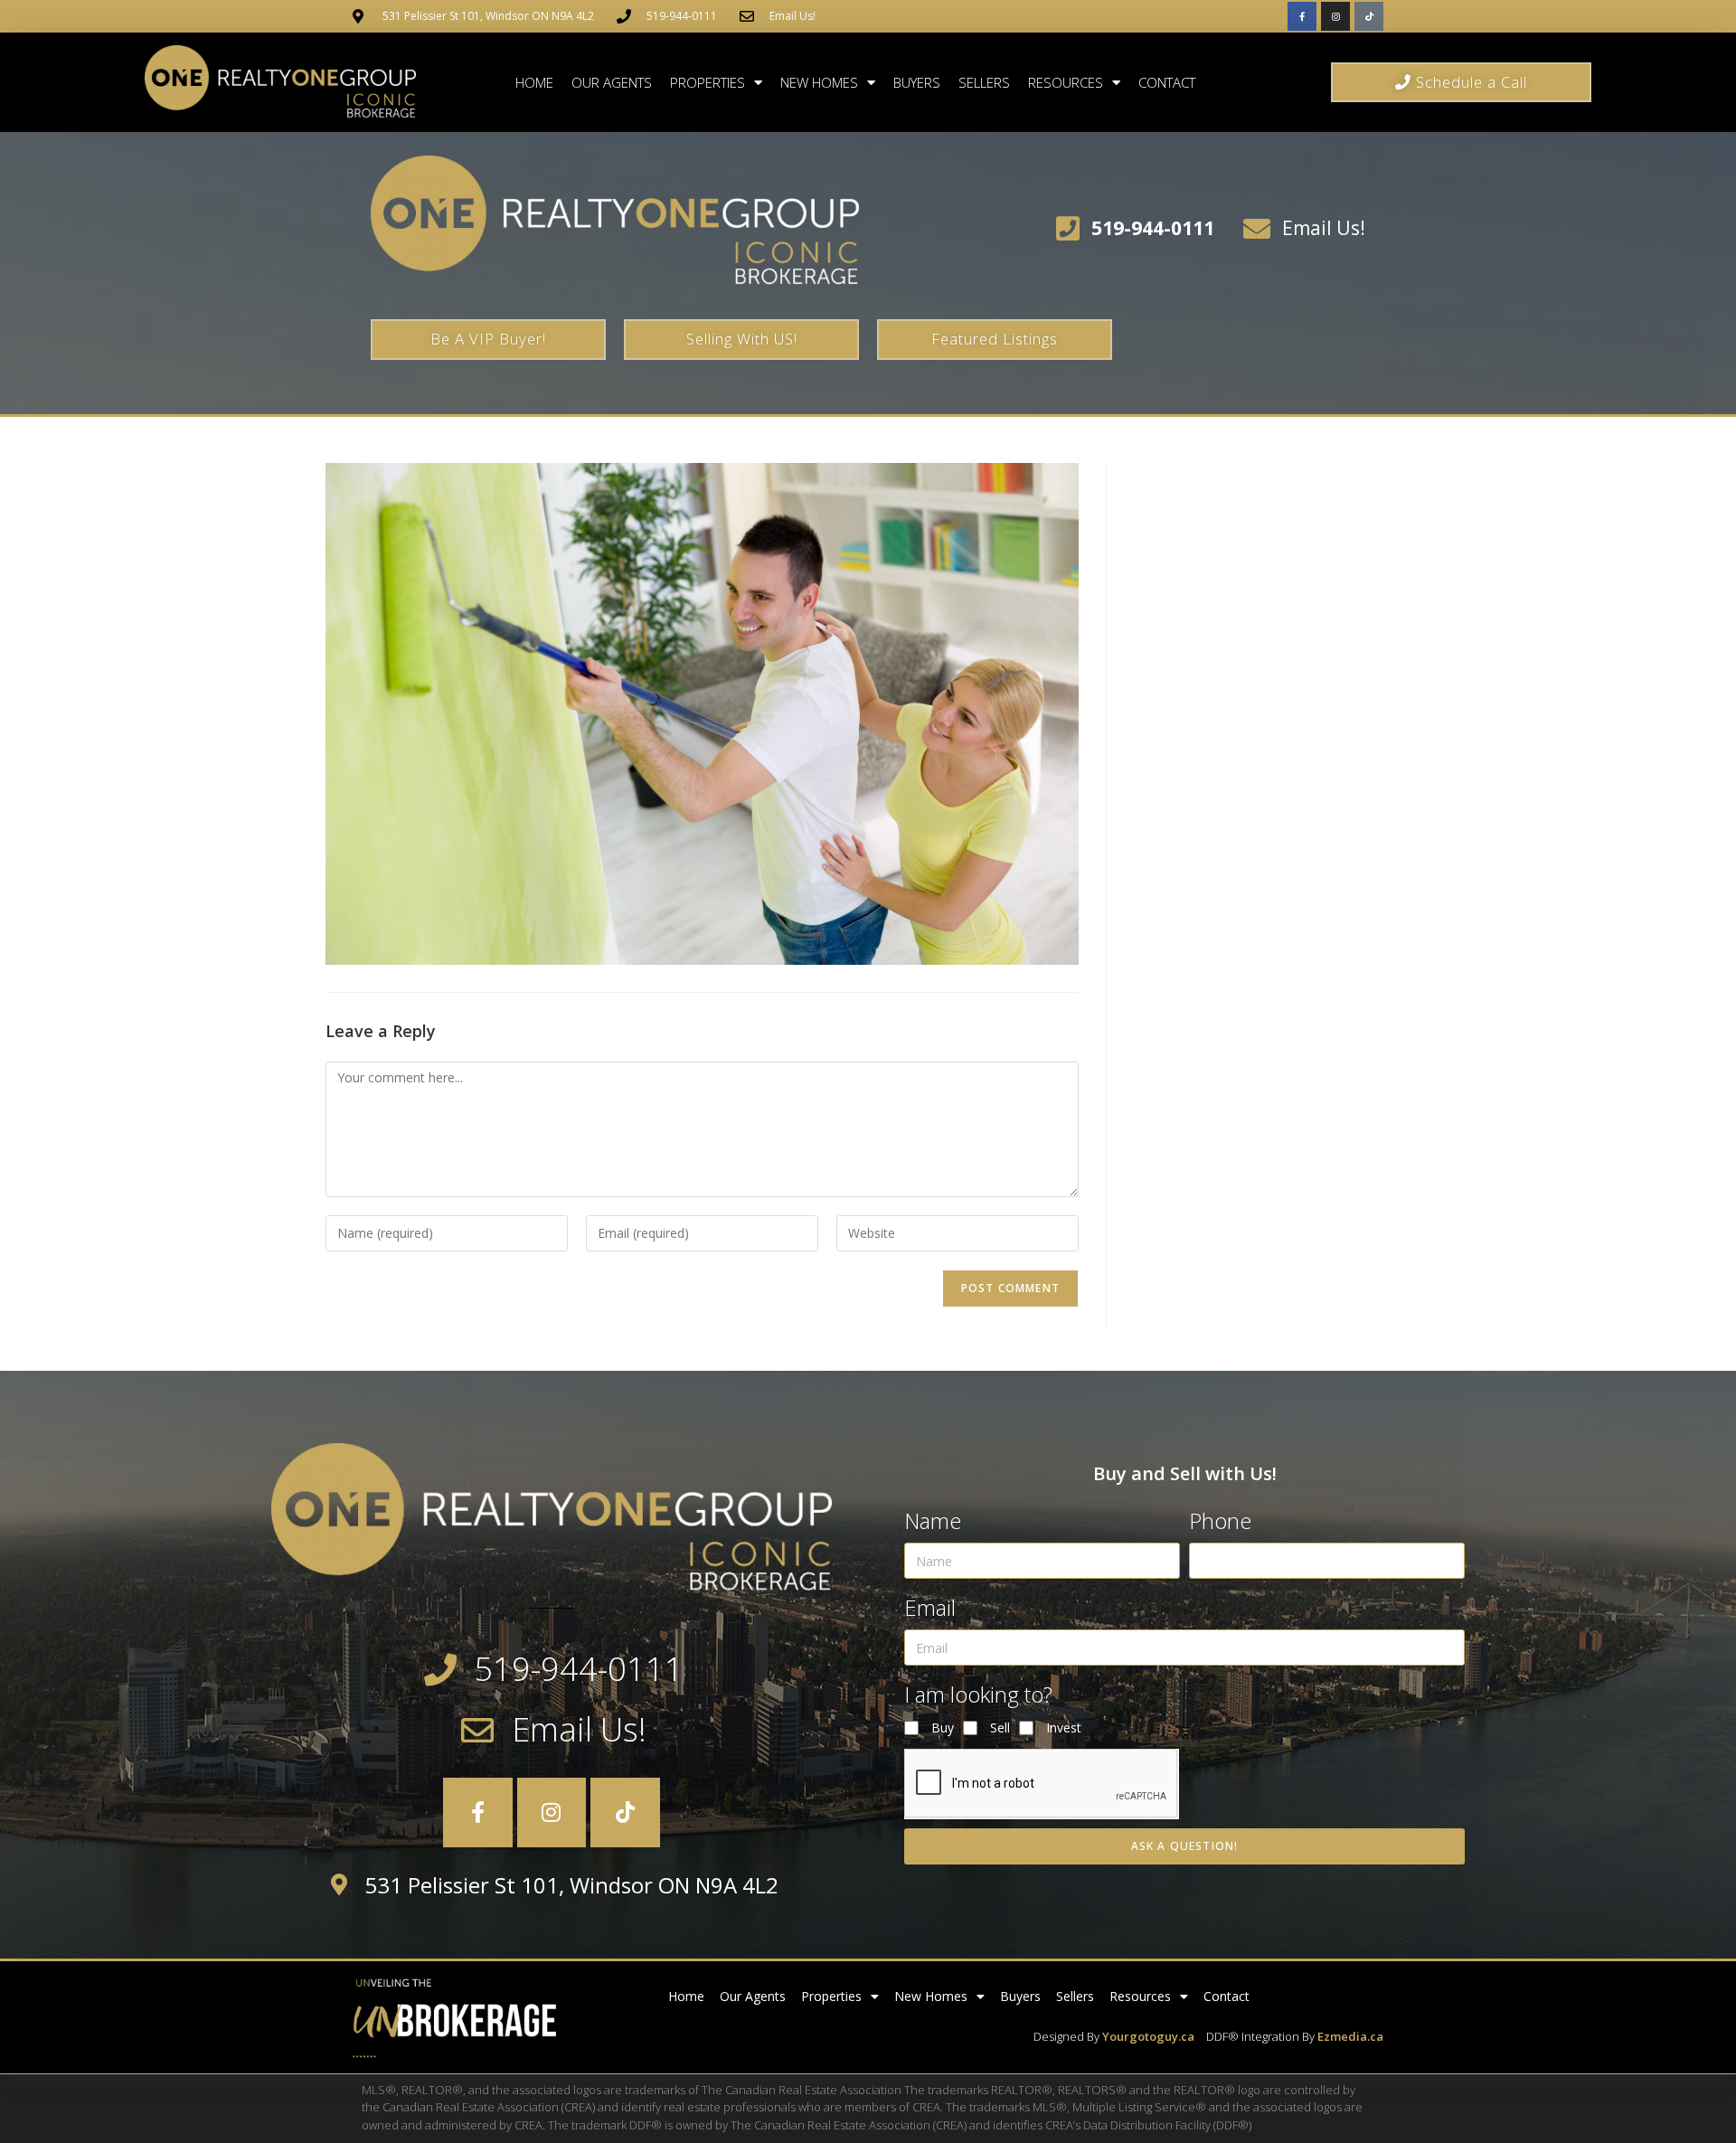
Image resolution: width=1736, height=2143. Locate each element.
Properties (708, 82)
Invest (1064, 1728)
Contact (1167, 82)
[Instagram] (1335, 16)
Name (933, 1520)
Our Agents (612, 82)
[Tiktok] (1369, 16)
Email (930, 1607)
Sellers (984, 82)
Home (534, 82)
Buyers (917, 82)
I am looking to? (978, 1694)
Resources (1066, 82)
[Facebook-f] (1302, 16)
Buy (943, 1728)
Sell (1000, 1728)
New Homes (819, 82)
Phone (1220, 1520)
